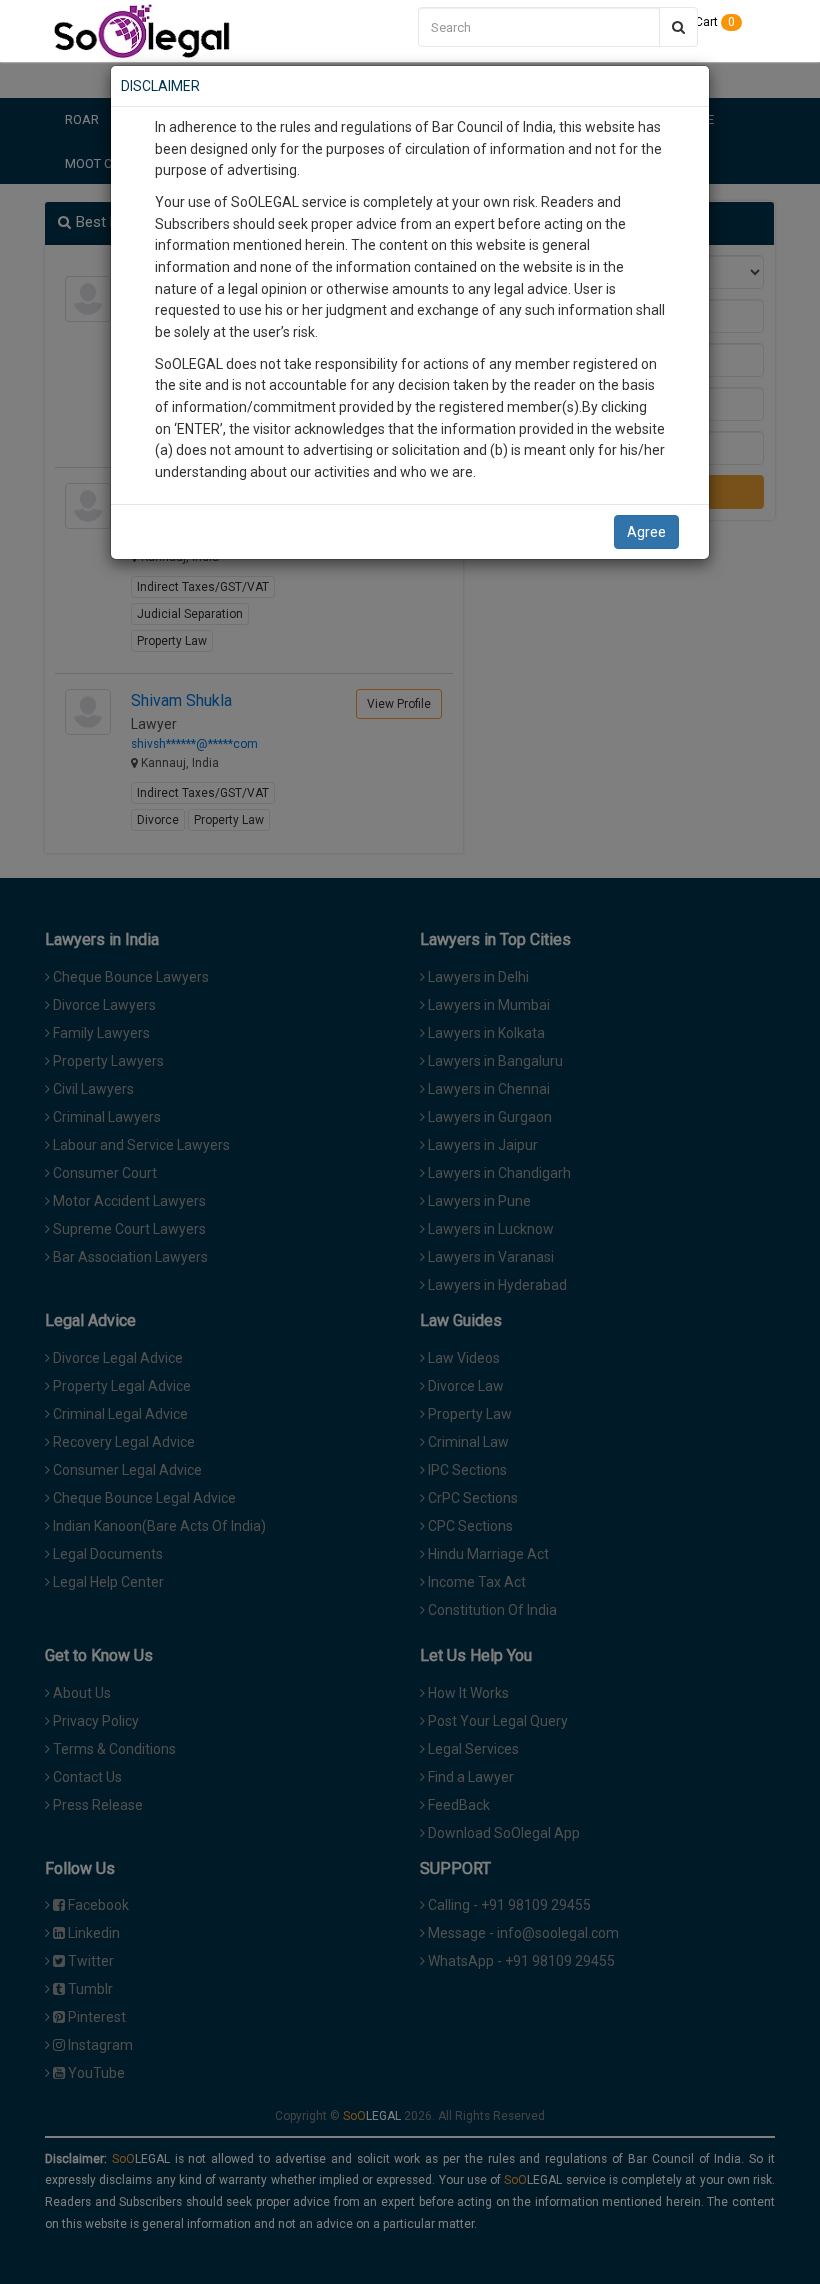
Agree (646, 532)
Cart (713, 22)
